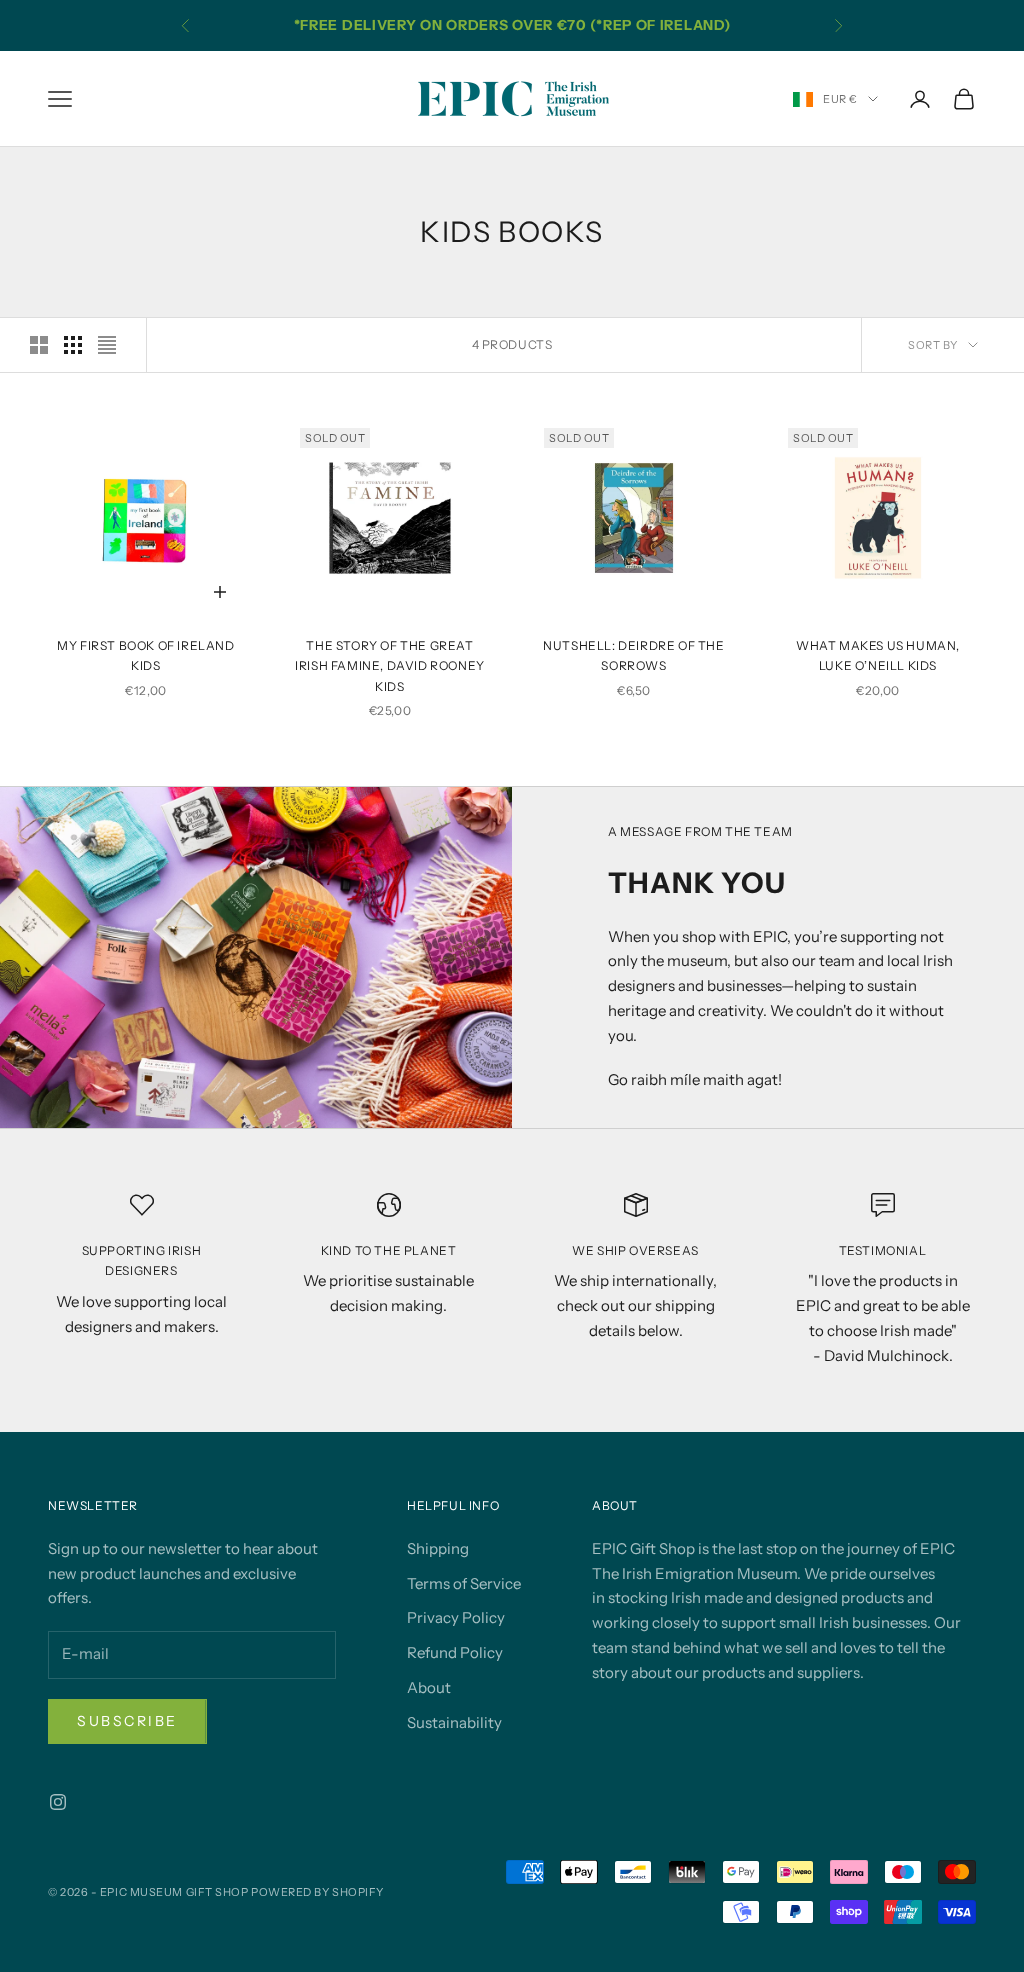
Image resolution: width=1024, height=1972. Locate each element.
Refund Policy (455, 1652)
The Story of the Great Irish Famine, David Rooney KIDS (390, 666)
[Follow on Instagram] (58, 1802)
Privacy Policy (456, 1617)
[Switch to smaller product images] (73, 345)
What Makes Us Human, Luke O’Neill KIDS (878, 655)
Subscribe (127, 1721)
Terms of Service (464, 1583)
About (429, 1687)
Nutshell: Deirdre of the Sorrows (633, 655)
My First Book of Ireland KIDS (145, 655)
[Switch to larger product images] (39, 345)
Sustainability (454, 1722)
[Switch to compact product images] (107, 345)
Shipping (438, 1548)
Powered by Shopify (317, 1892)
